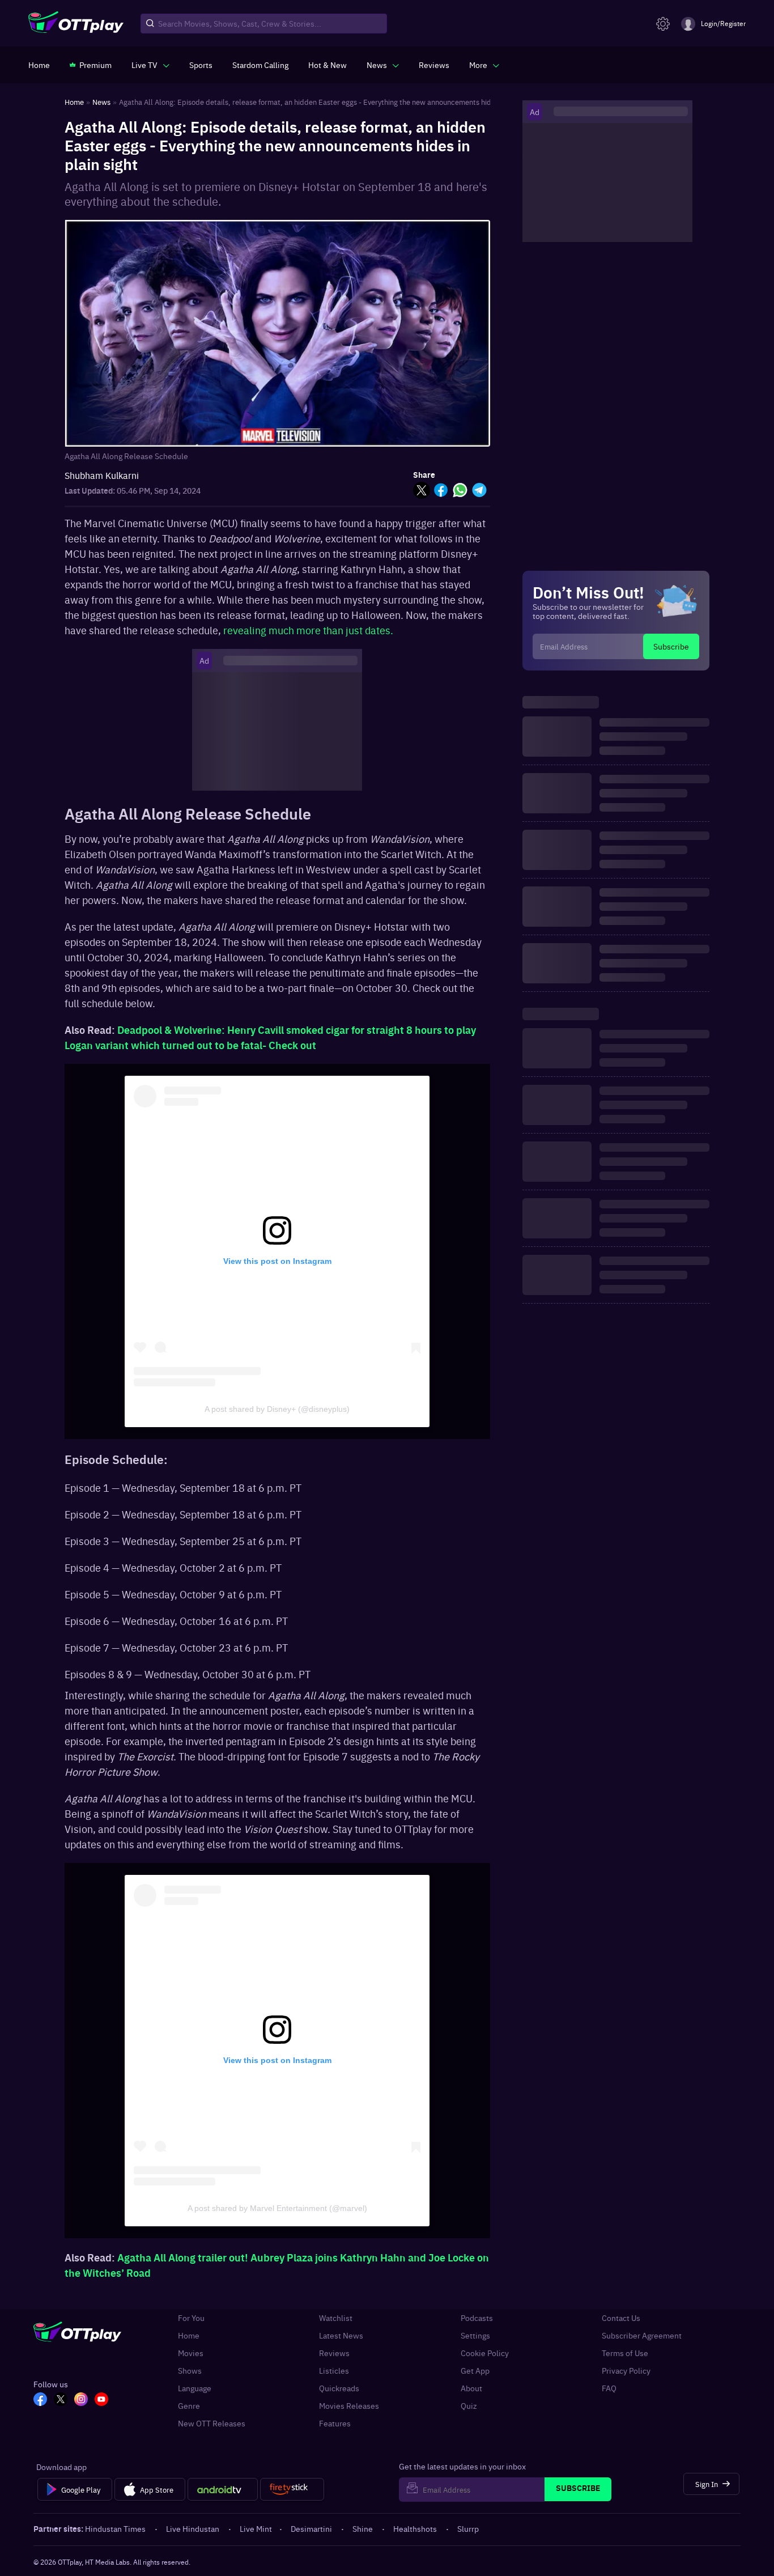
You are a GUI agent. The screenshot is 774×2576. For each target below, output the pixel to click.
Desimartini (311, 2528)
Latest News (341, 2335)
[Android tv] (223, 2489)
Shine (363, 2528)
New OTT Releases (212, 2423)
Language (195, 2388)
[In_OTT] (81, 2400)
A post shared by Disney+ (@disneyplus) (277, 1409)
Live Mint (256, 2528)
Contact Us (621, 2318)
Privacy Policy (626, 2371)
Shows (190, 2371)
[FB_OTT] (40, 2400)
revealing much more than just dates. (308, 630)
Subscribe (671, 646)
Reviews (334, 2353)
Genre (189, 2406)
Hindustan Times (115, 2528)
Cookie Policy (485, 2353)
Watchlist (336, 2318)
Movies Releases (349, 2406)
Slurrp (468, 2528)
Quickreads (339, 2388)
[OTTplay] (76, 24)
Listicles (334, 2371)
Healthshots (415, 2528)
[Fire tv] (292, 2489)
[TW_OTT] (61, 2400)
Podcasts (477, 2318)
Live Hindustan (193, 2528)
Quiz (469, 2406)
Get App (475, 2371)
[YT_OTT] (101, 2400)
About (471, 2388)
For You (191, 2318)
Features (335, 2423)
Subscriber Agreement (642, 2335)
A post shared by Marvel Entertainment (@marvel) (277, 2208)
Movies (191, 2353)
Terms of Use (625, 2353)
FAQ (609, 2388)
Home (189, 2335)
